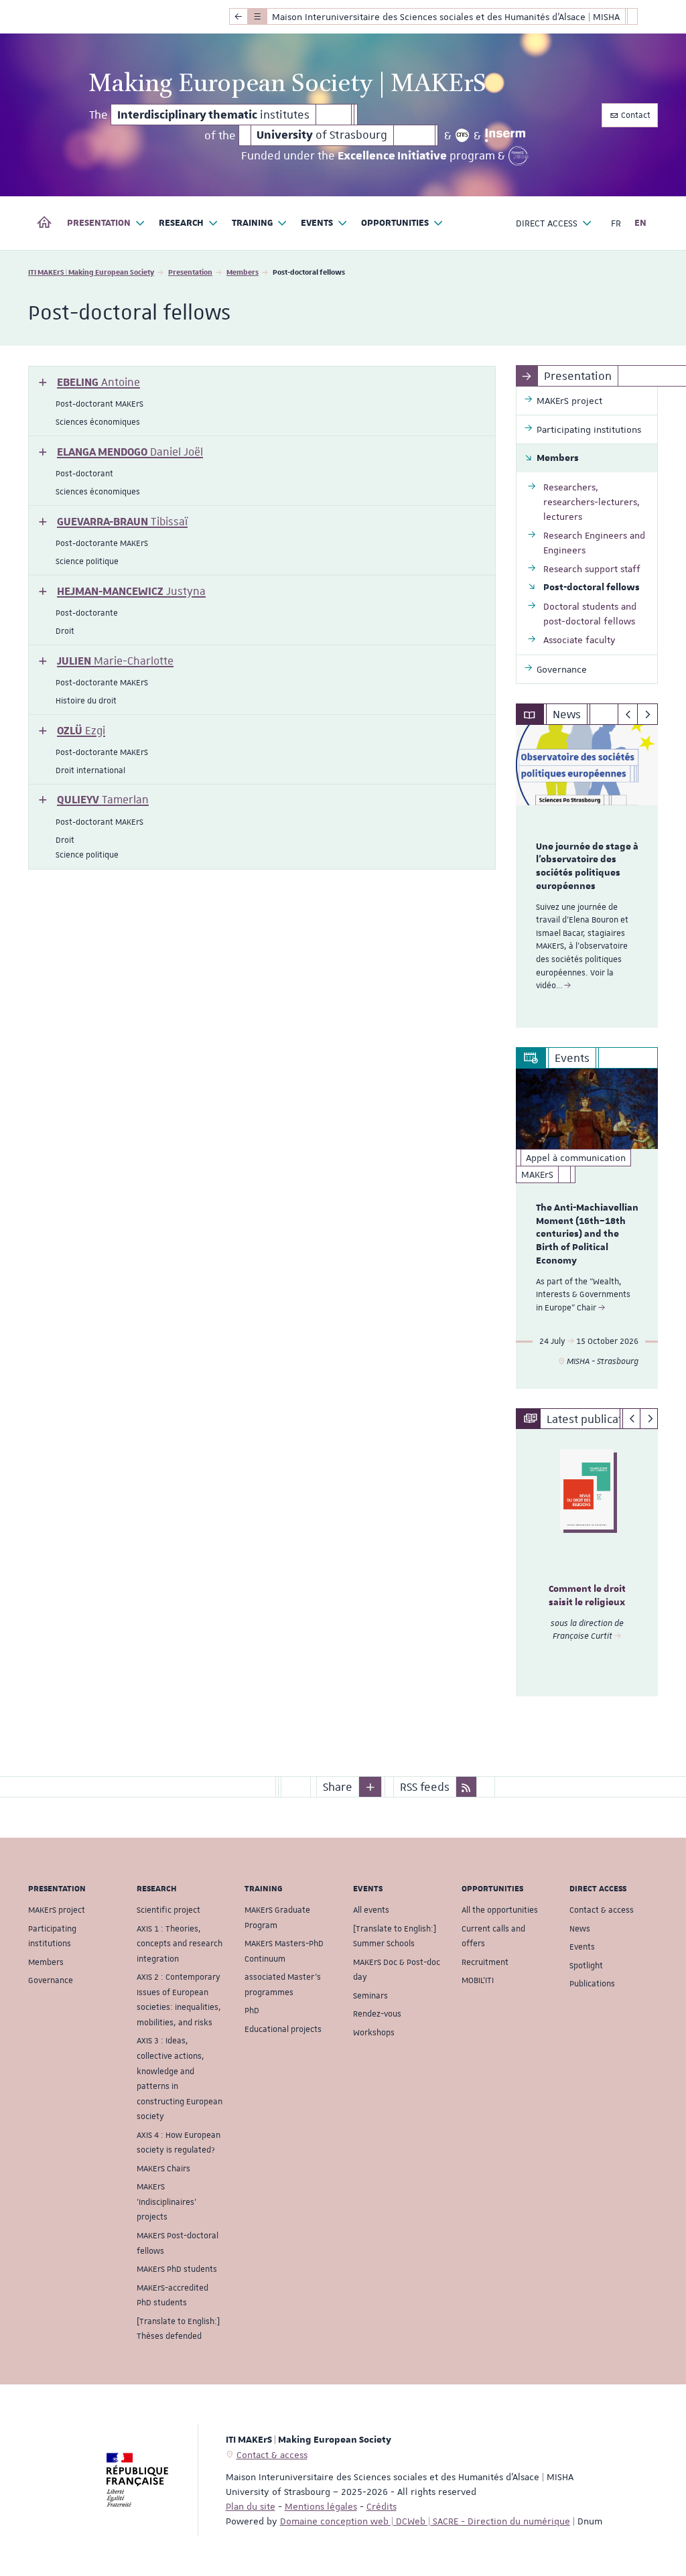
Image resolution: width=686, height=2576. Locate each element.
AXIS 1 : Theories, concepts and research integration (180, 1944)
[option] (587, 876)
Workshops (374, 2033)
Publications (592, 1984)
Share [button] (338, 1787)
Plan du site (251, 2506)
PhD (252, 2011)
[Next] (647, 714)
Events (582, 1947)
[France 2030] (519, 156)
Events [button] (317, 223)
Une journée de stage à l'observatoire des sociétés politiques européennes (587, 867)
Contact (635, 115)
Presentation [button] (99, 223)
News (580, 1929)
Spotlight (586, 1966)
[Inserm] (505, 135)
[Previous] (628, 714)
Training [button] (253, 223)
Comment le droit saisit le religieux (587, 1596)
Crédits (382, 2506)
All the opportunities (500, 1910)
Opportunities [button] (395, 223)
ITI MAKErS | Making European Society (91, 272)
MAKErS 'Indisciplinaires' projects (166, 2202)
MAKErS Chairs (163, 2169)
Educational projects (283, 2029)
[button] (89, 382)
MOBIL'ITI (478, 1980)
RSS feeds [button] (425, 1787)
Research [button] (181, 223)
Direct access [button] (547, 223)
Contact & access (602, 1910)
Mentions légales (321, 2506)
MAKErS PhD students (177, 2269)
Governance (51, 1980)
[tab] (262, 401)
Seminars (370, 1996)
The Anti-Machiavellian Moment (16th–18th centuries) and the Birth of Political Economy (587, 1234)
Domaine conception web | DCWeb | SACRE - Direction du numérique (425, 2521)
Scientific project (168, 1910)
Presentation (190, 272)
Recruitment (485, 1962)
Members (243, 272)
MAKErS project (57, 1910)
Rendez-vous (377, 2014)
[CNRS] (463, 135)
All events (371, 1910)
